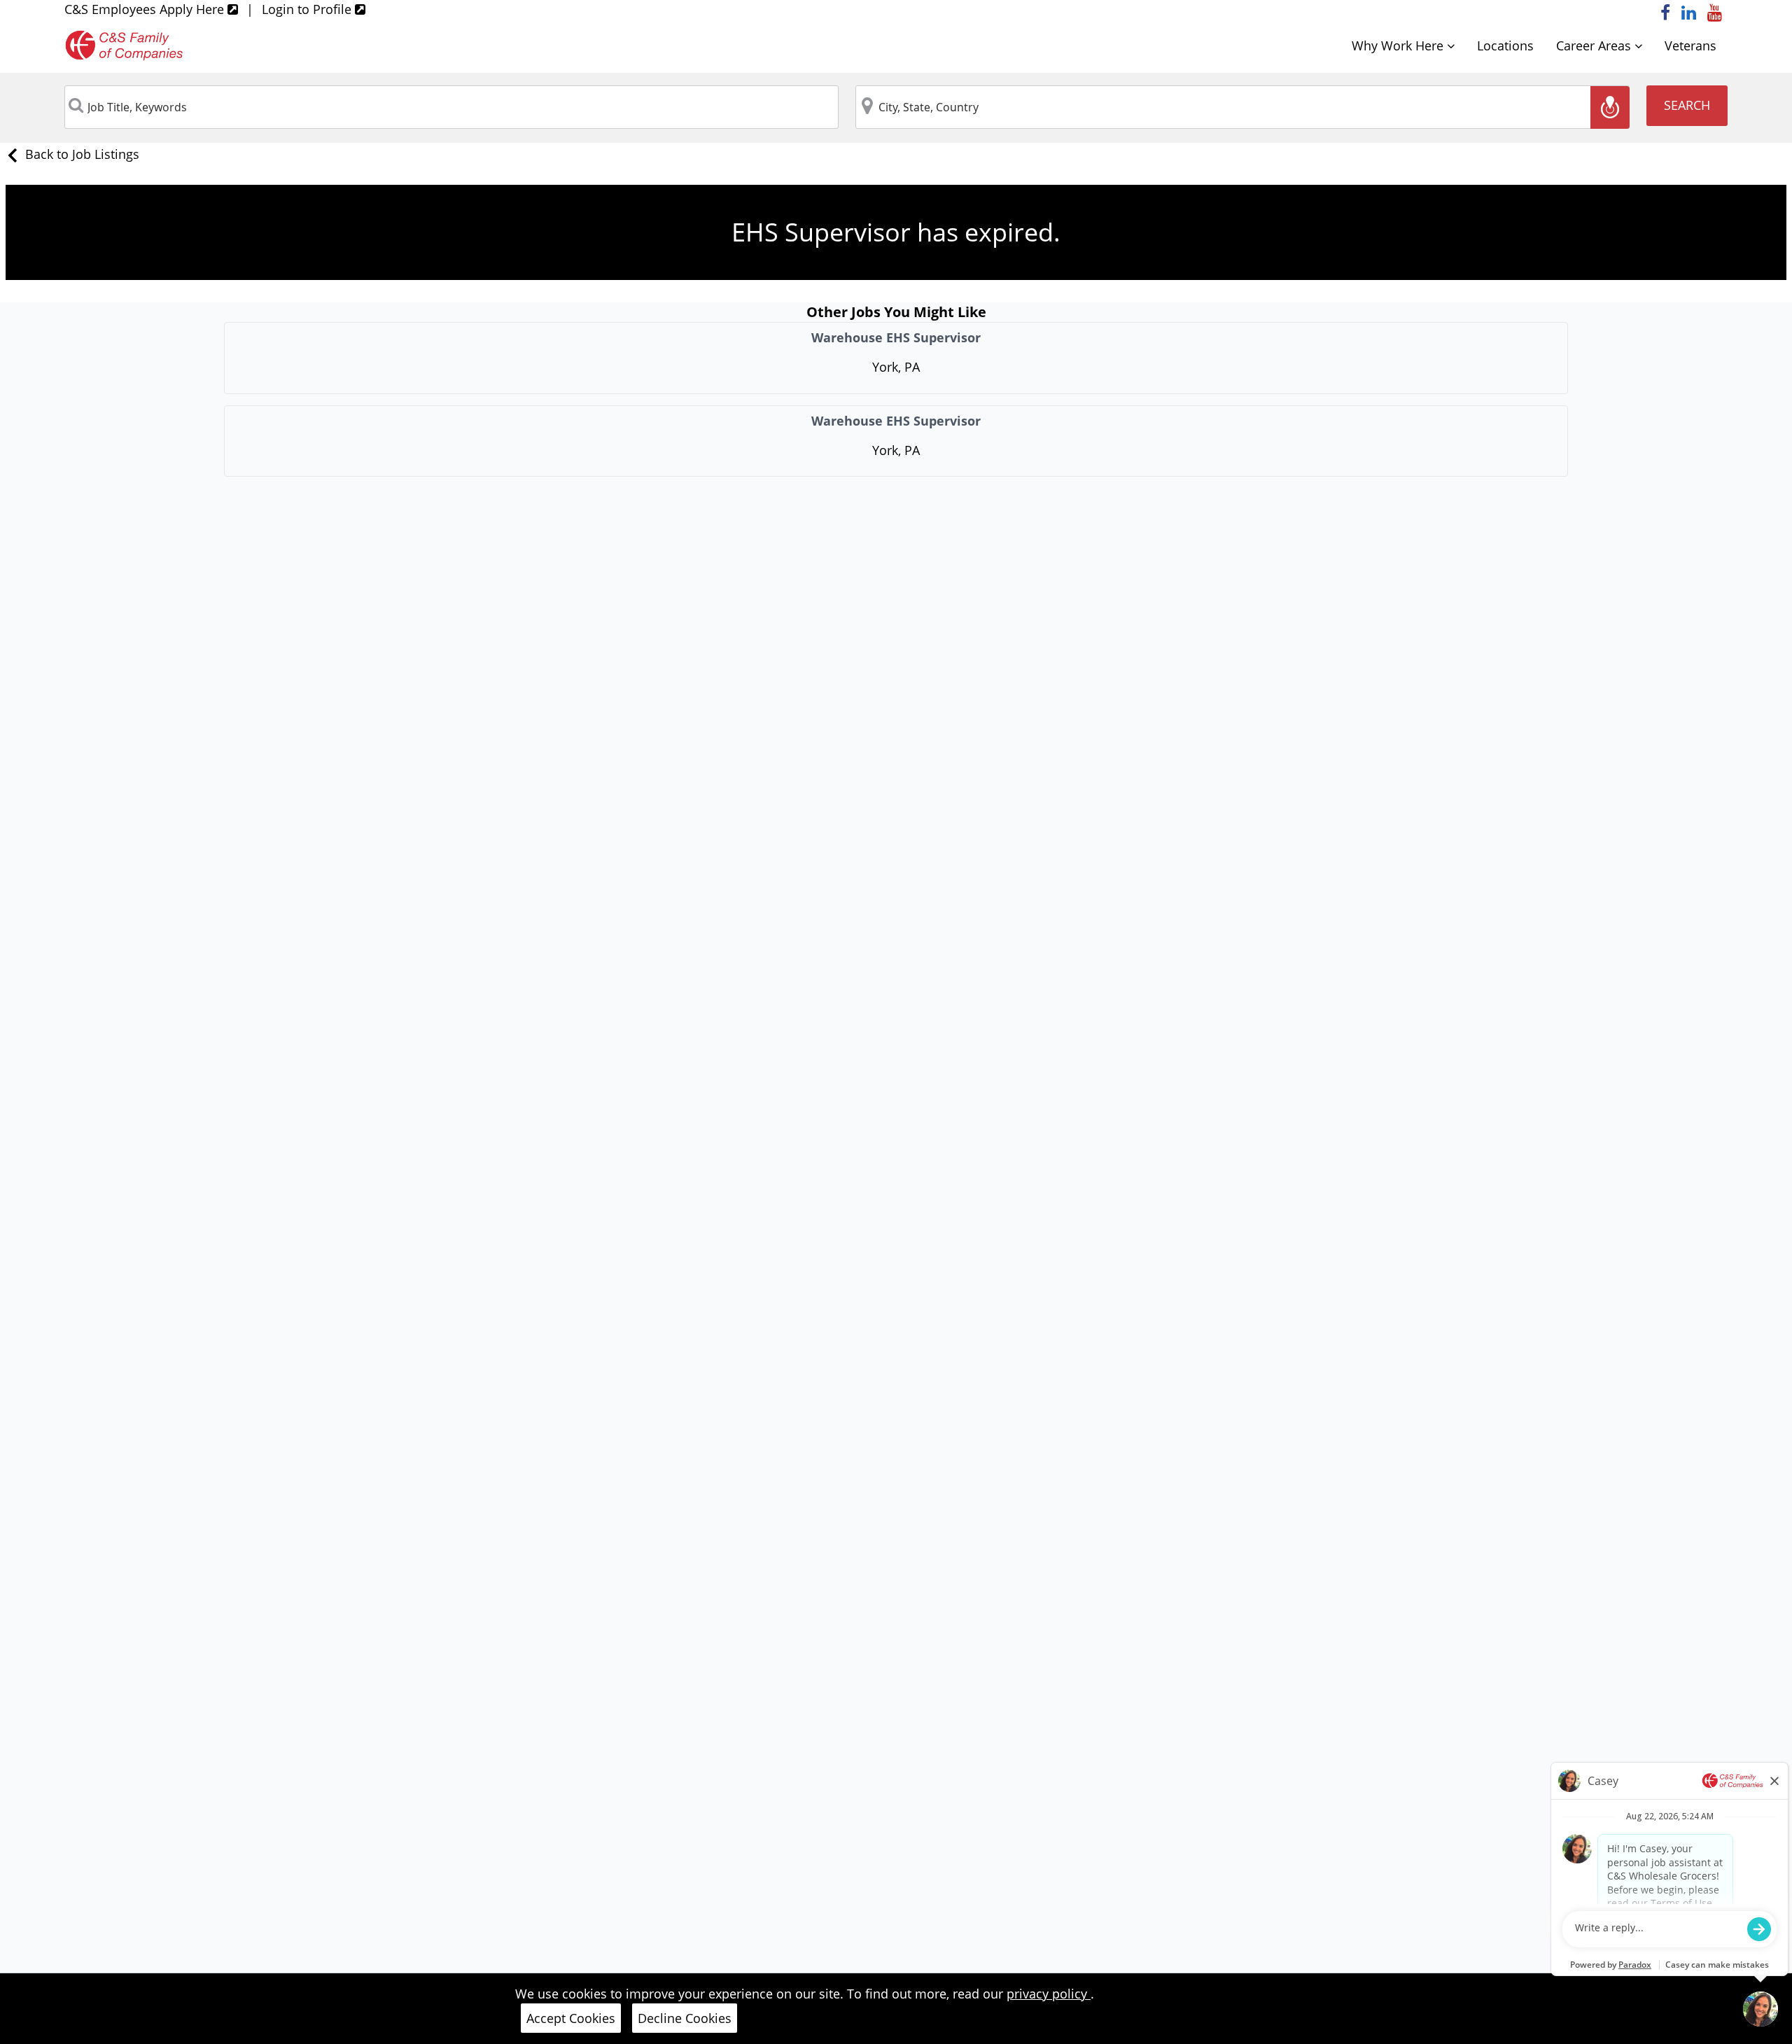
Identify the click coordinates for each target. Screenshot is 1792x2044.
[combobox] (451, 107)
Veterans (1690, 45)
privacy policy (1049, 1994)
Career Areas (1595, 45)
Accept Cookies (571, 2018)
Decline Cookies (685, 2018)
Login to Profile (308, 9)
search (1687, 105)
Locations (1505, 45)
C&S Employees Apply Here (146, 9)
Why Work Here (1399, 45)
